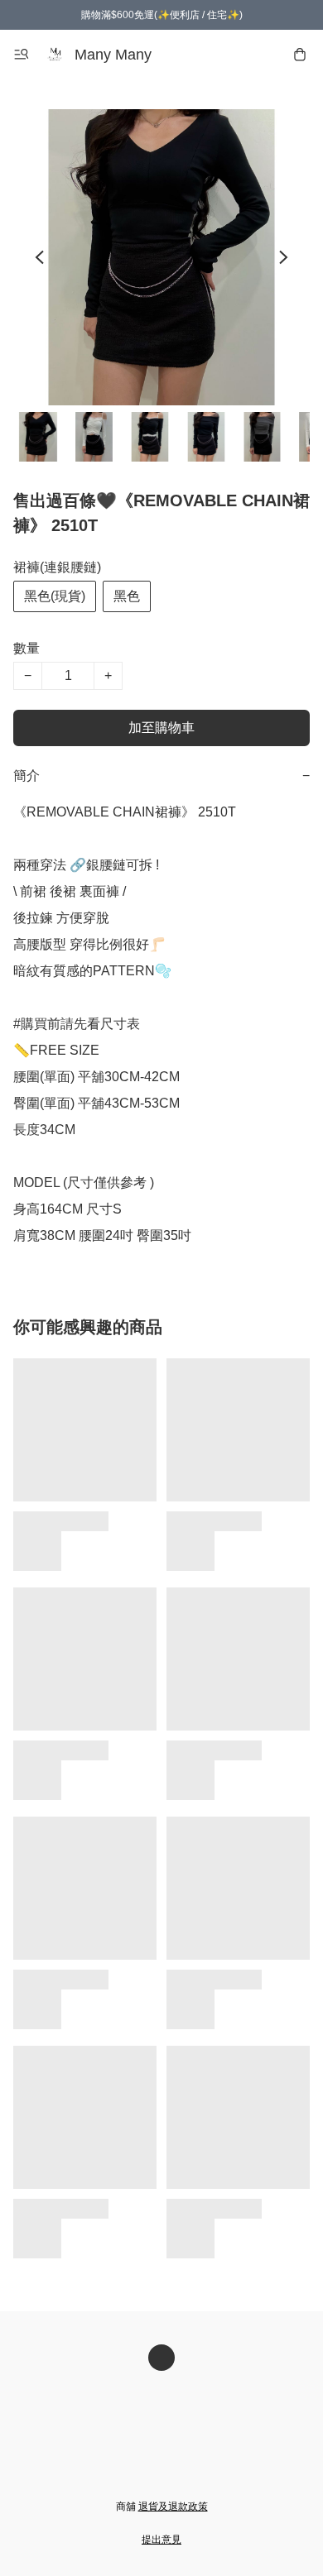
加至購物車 (161, 728)
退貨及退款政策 (173, 2507)
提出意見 (161, 2540)
